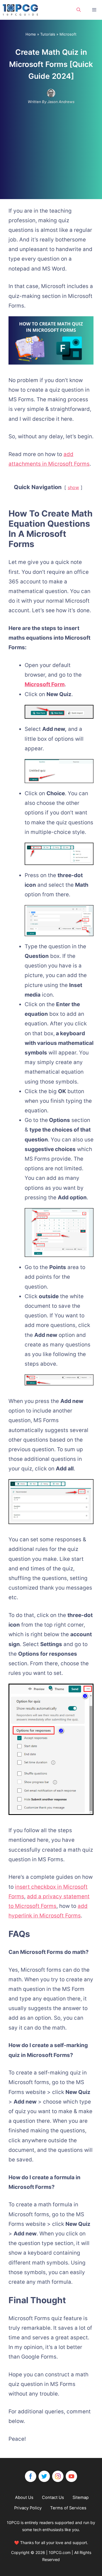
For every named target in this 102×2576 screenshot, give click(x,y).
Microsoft (68, 34)
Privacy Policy (28, 2508)
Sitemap (81, 2497)
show (73, 487)
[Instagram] (58, 2476)
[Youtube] (71, 2476)
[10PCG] (22, 10)
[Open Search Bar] (79, 10)
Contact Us (53, 2497)
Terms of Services (68, 2508)
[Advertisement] (51, 147)
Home (31, 34)
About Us (24, 2497)
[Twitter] (44, 2476)
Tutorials (48, 34)
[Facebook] (31, 2476)
